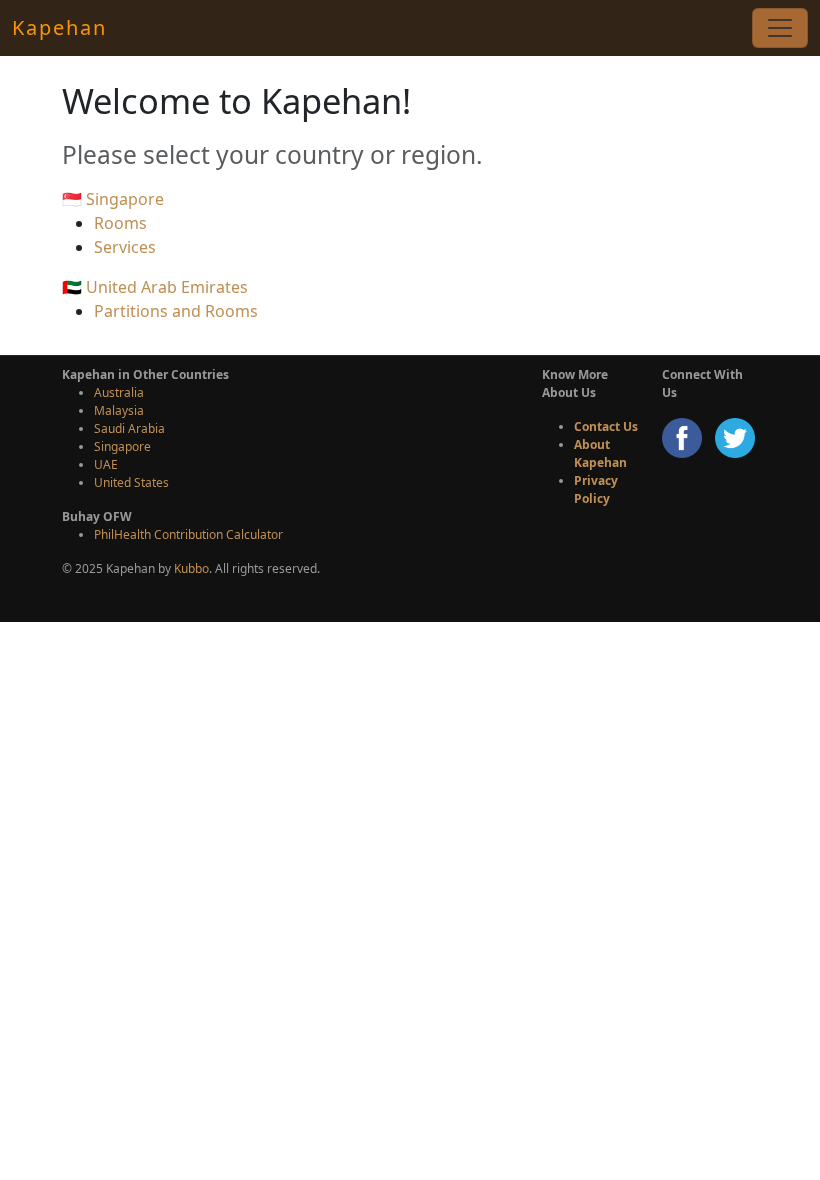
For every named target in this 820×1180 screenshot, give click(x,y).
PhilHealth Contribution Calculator (188, 534)
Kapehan (59, 27)
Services (125, 247)
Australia (119, 392)
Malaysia (119, 410)
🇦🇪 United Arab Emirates (155, 287)
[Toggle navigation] (780, 28)
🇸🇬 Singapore (113, 199)
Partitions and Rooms (176, 311)
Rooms (120, 223)
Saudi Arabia (129, 428)
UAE (106, 464)
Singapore (122, 446)
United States (131, 482)
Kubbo (191, 568)
